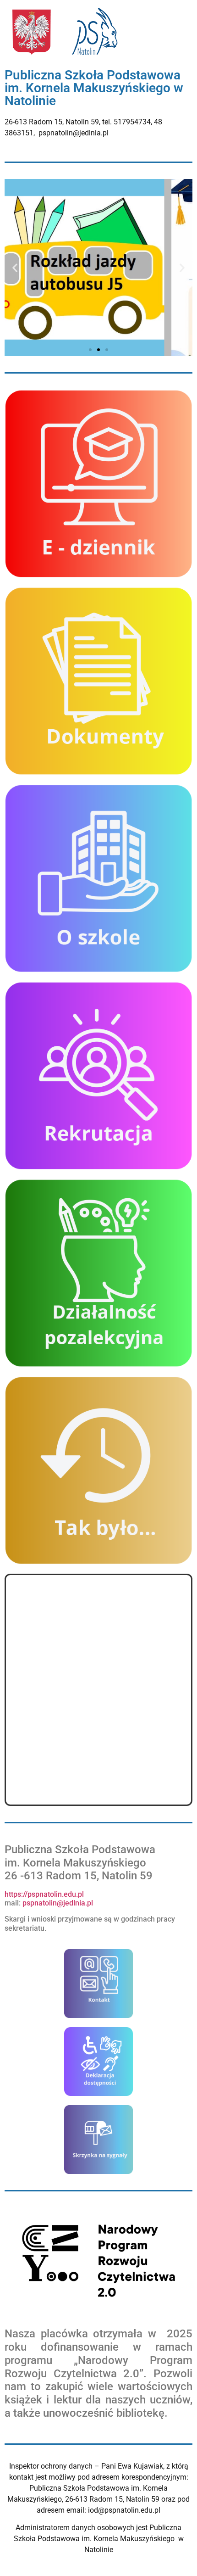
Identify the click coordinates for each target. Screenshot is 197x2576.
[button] (15, 267)
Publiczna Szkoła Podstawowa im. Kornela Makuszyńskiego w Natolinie (94, 88)
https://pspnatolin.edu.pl (44, 1894)
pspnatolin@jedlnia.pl (59, 1903)
